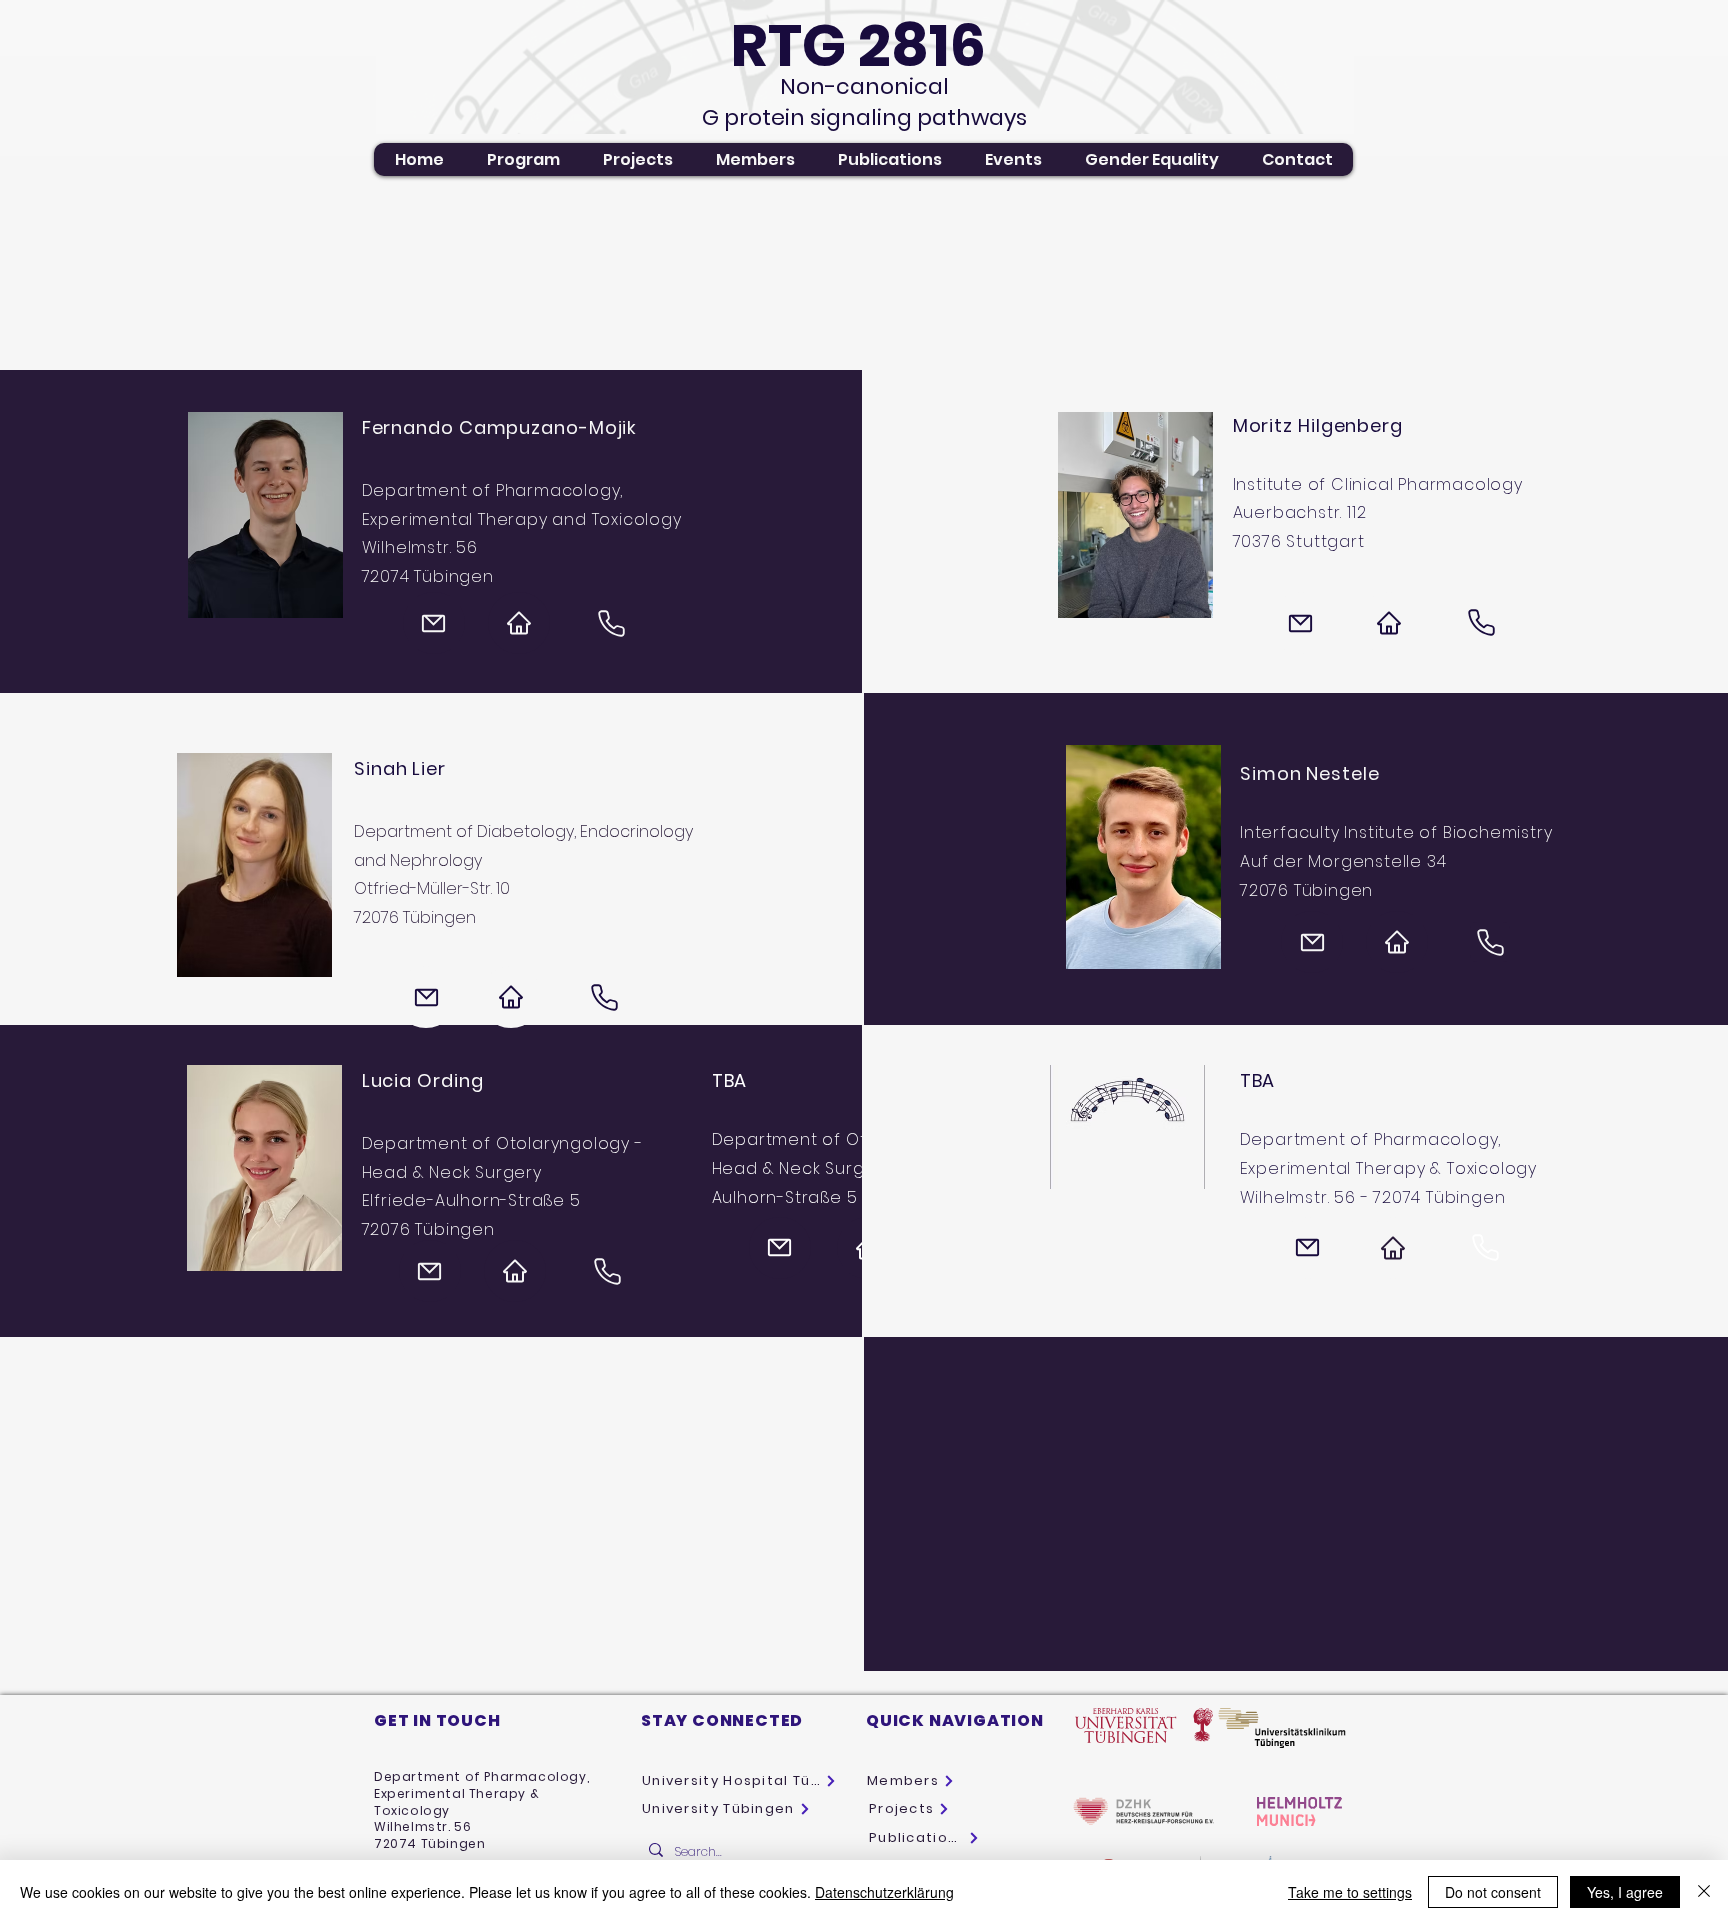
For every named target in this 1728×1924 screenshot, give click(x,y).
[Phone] (612, 623)
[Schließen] (1704, 1892)
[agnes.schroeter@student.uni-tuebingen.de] (1308, 1248)
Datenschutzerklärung (884, 1892)
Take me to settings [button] (1350, 1892)
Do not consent (1493, 1892)
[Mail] (434, 623)
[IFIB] (1397, 942)
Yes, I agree (1625, 1892)
